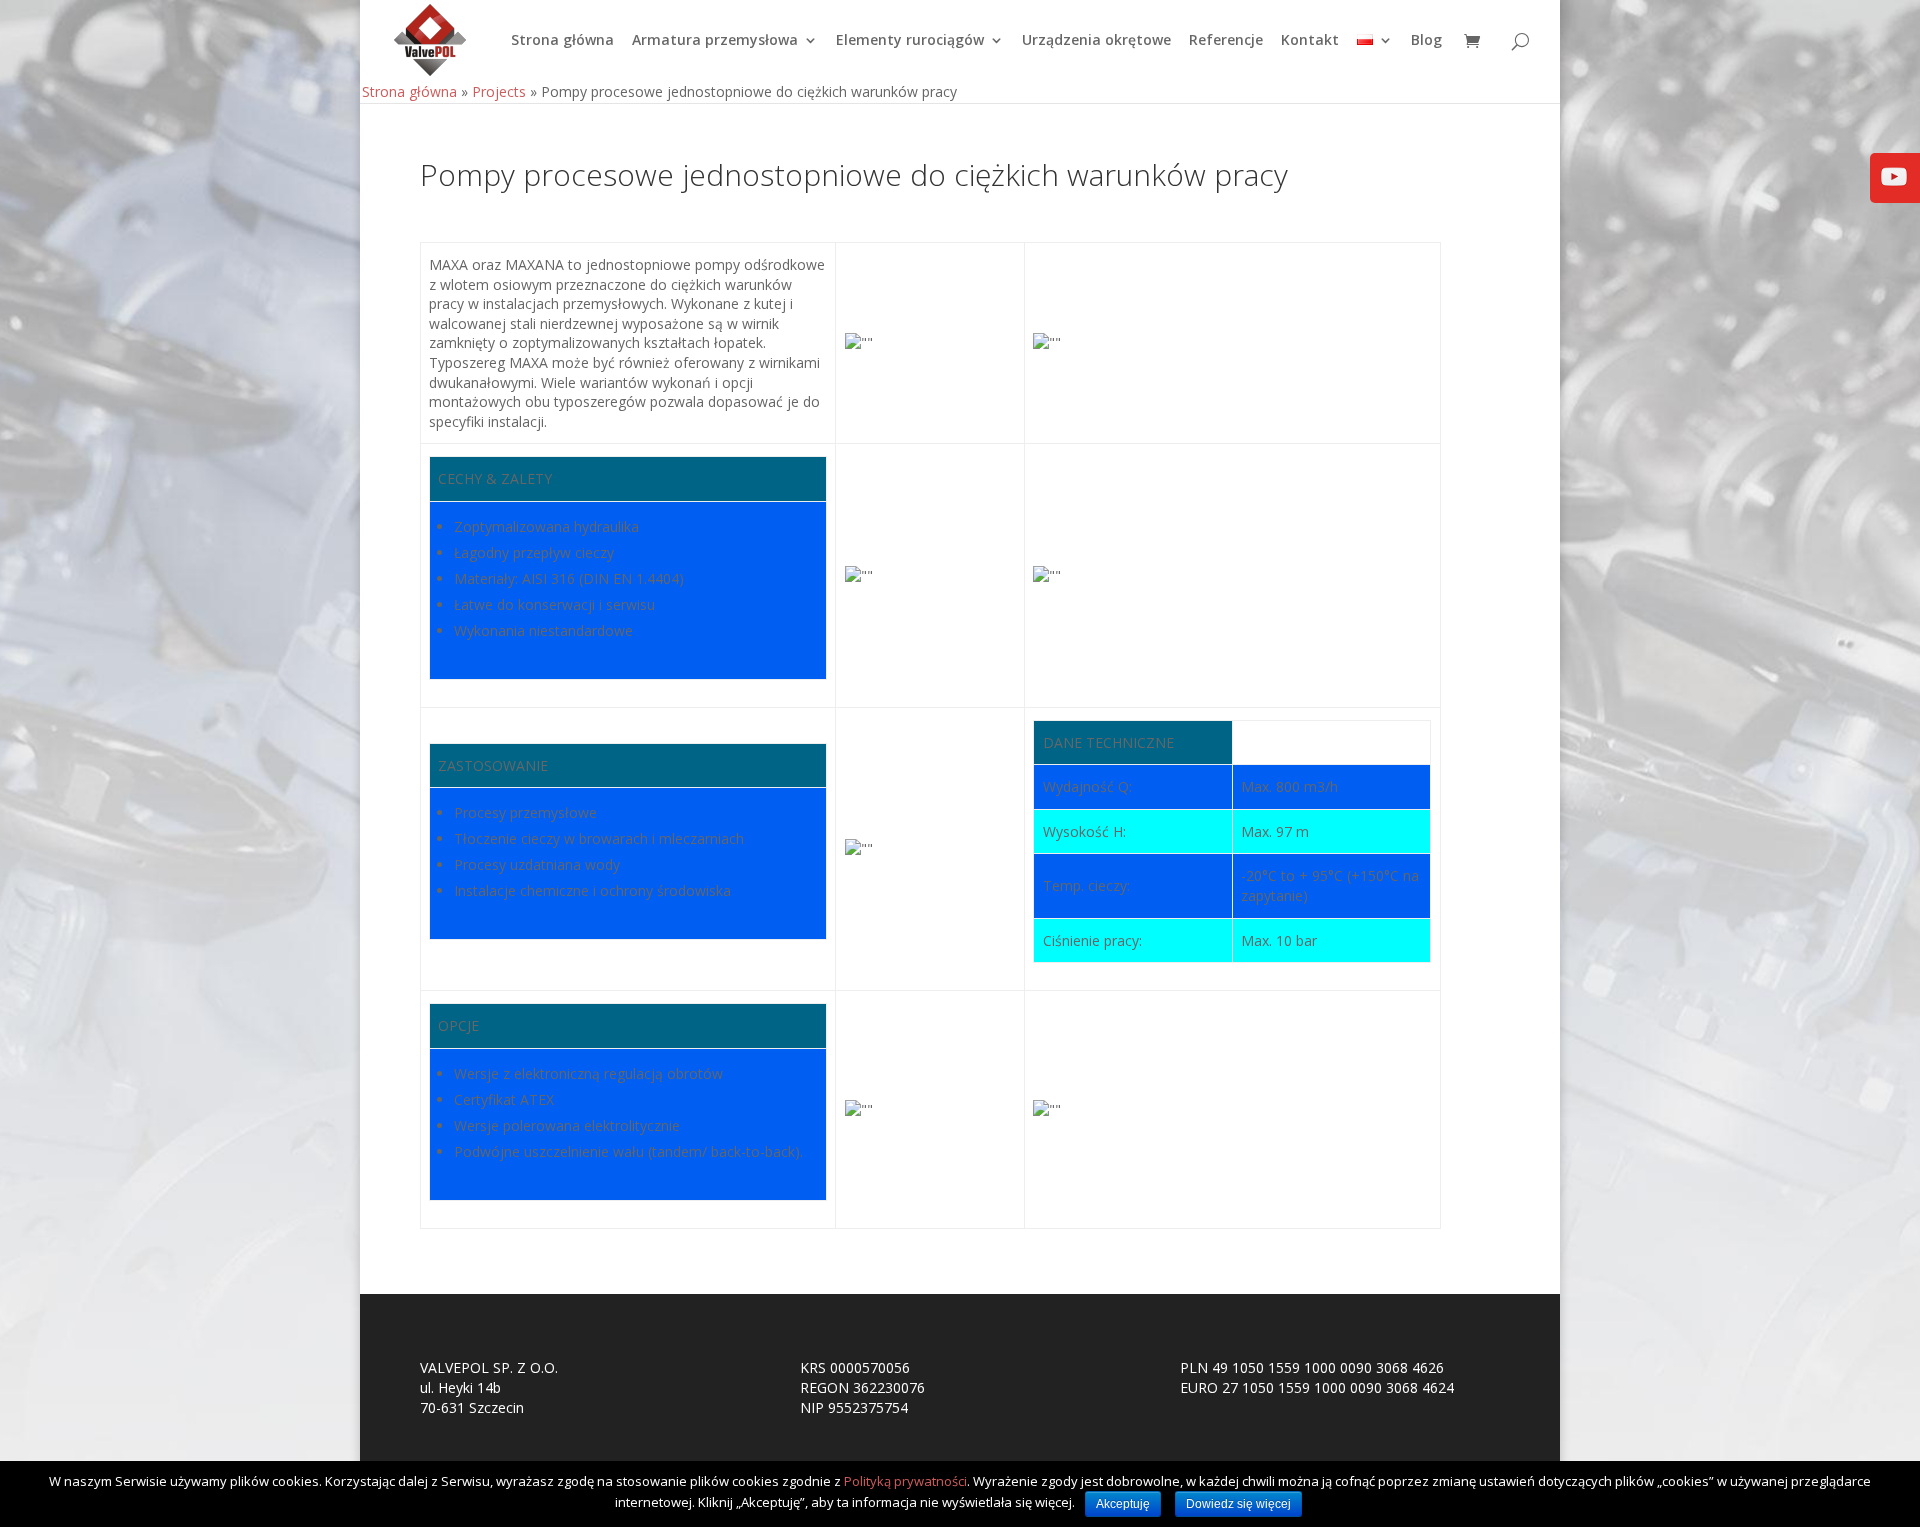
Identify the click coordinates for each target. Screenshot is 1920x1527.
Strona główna (562, 41)
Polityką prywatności (905, 1481)
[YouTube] (1894, 190)
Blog (1426, 41)
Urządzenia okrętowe (1096, 41)
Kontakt (1310, 41)
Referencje (1226, 41)
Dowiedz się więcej (1238, 1504)
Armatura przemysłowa (715, 41)
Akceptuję (1123, 1504)
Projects (499, 91)
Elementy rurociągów (910, 41)
